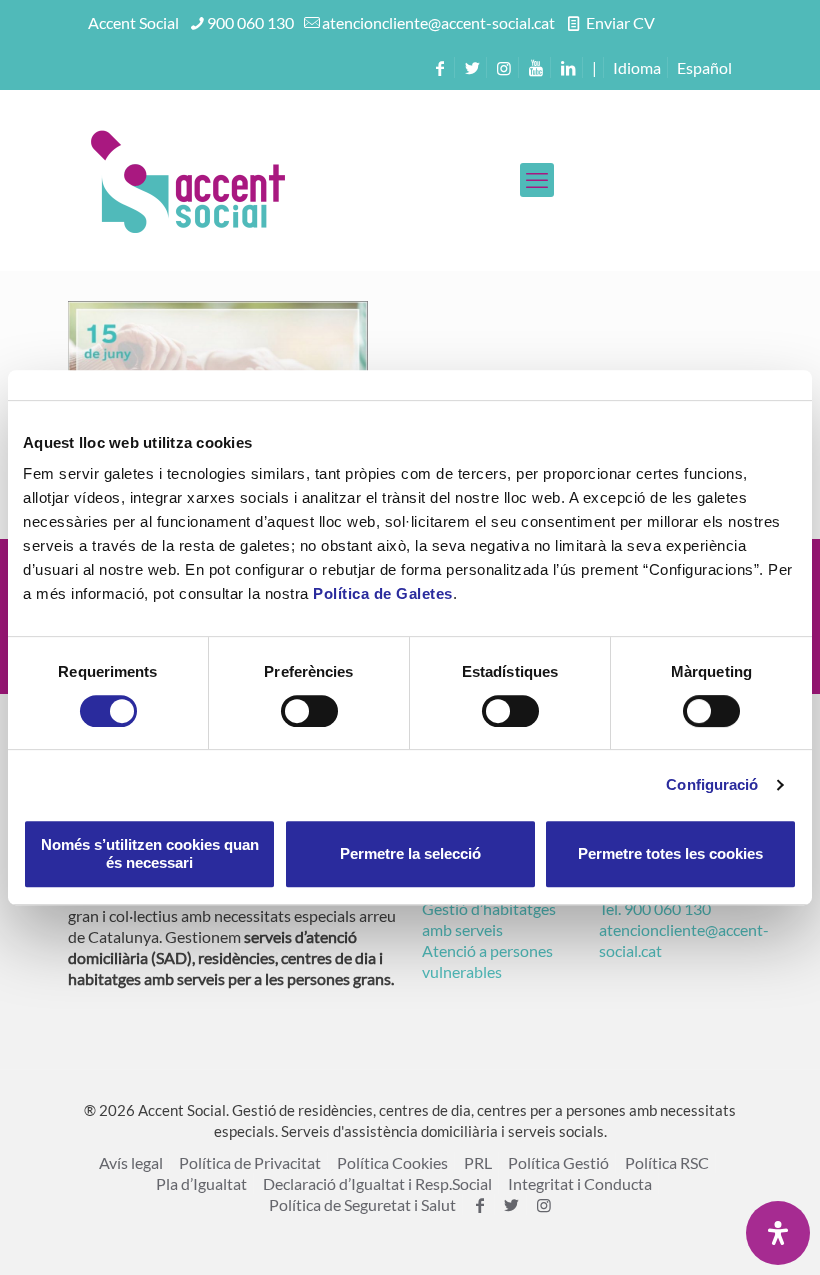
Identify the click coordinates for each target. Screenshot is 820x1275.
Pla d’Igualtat (201, 1183)
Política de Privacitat (250, 1162)
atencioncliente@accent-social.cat (438, 22)
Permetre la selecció (410, 853)
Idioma (637, 67)
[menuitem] (704, 67)
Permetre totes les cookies (670, 853)
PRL (478, 1162)
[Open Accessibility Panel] (778, 1233)
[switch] (309, 711)
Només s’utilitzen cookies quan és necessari (150, 853)
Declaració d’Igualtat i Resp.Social (377, 1183)
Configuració (712, 784)
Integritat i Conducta (580, 1183)
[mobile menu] (537, 180)
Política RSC (667, 1162)
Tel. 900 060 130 (655, 908)
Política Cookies (392, 1162)
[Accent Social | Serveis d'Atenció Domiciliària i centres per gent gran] (188, 180)
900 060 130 (250, 22)
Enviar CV (619, 22)
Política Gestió (558, 1162)
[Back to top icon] (724, 1234)
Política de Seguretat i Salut (362, 1204)
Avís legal (131, 1162)
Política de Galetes (383, 593)
